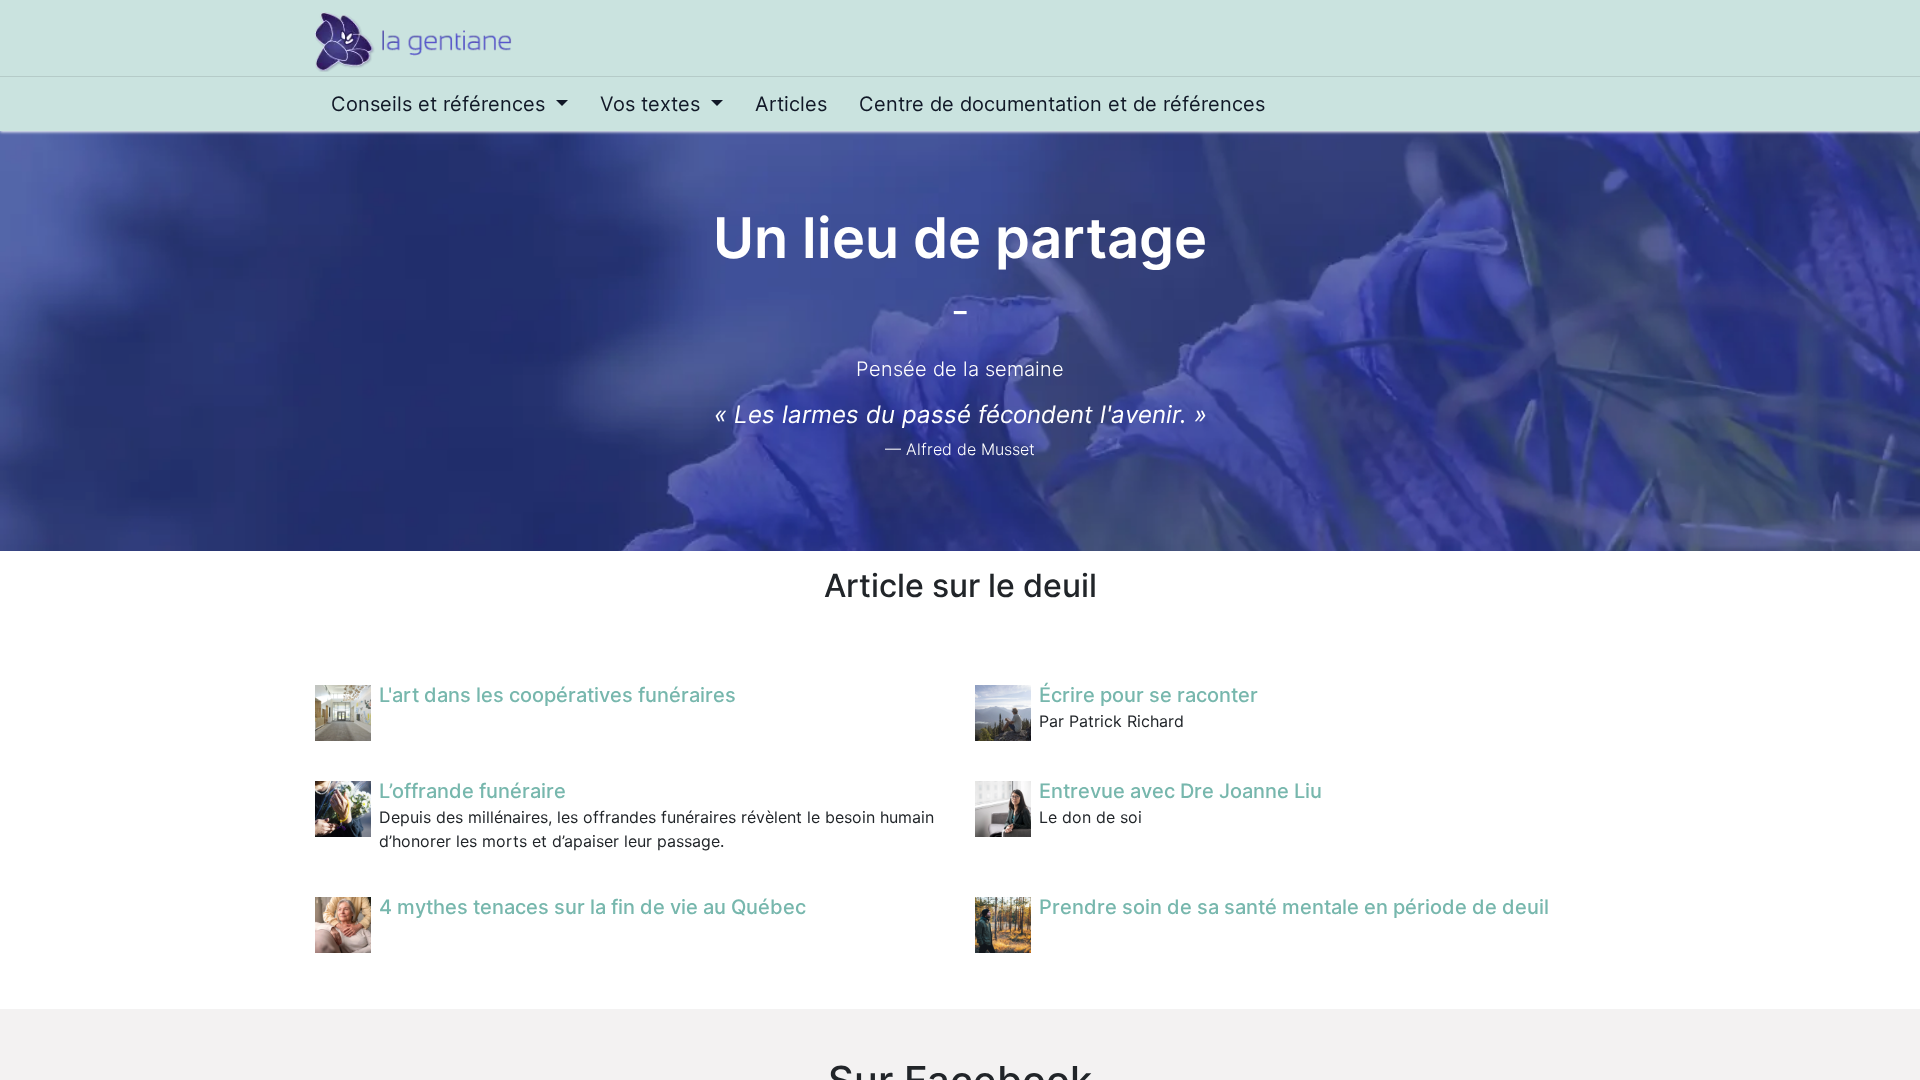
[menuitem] (449, 104)
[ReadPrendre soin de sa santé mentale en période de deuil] (1003, 925)
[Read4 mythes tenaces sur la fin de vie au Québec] (343, 925)
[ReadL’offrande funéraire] (343, 809)
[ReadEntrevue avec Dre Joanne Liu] (1003, 809)
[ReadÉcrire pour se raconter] (1003, 713)
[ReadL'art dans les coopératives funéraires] (343, 713)
